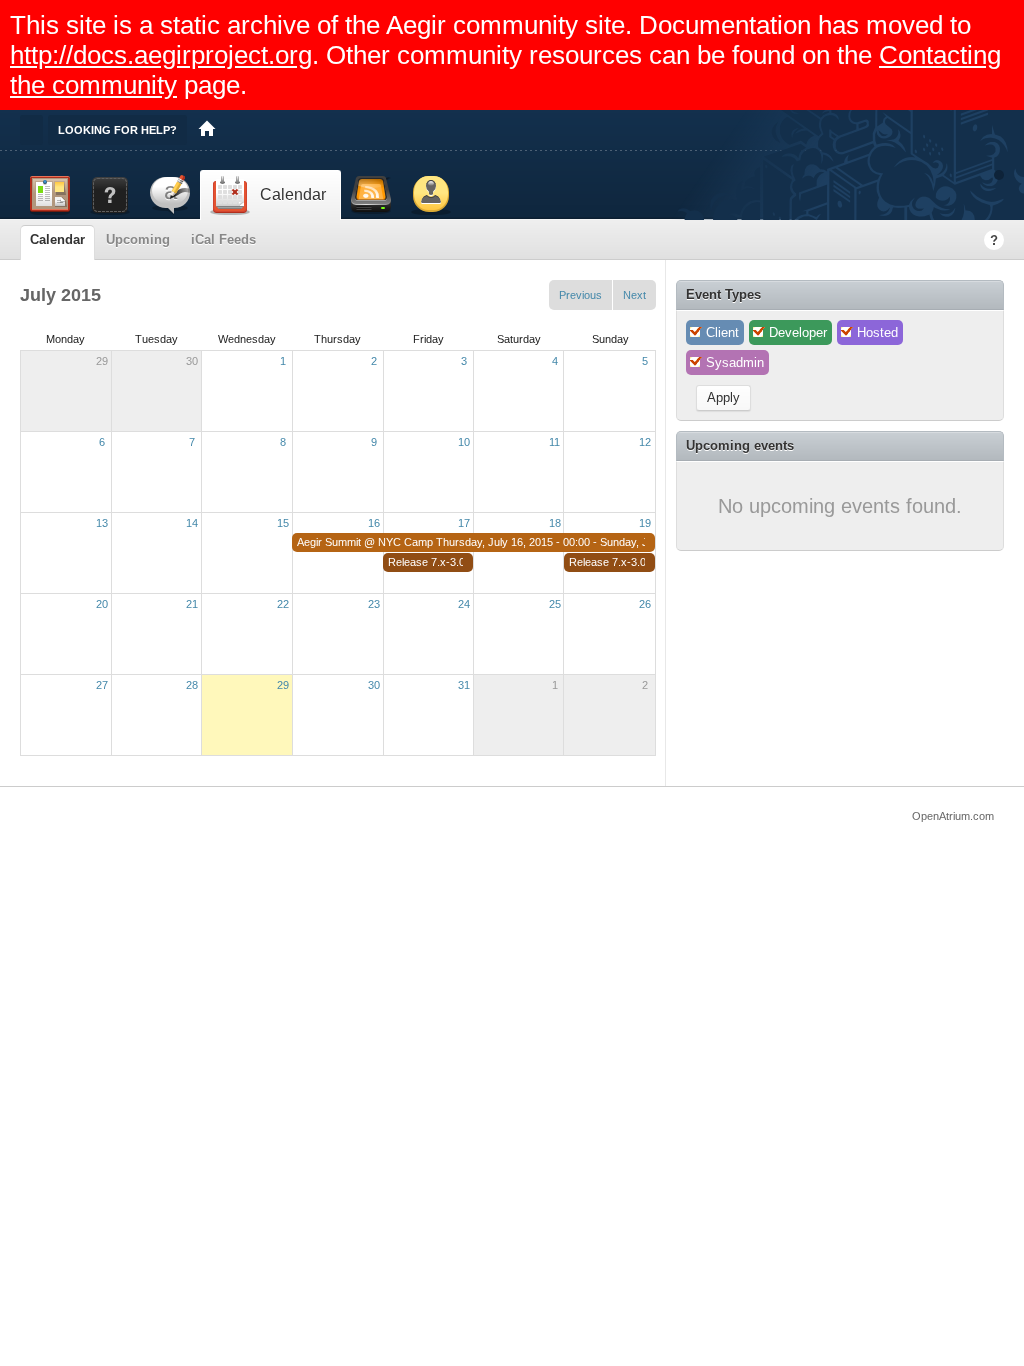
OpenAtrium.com (953, 816)
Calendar (57, 239)
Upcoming (138, 239)
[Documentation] (110, 195)
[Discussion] (170, 195)
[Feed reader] (371, 195)
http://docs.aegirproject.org (161, 55)
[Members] (431, 195)
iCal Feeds (223, 239)
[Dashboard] (50, 195)
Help (994, 240)
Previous (580, 295)
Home (207, 130)
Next (634, 295)
